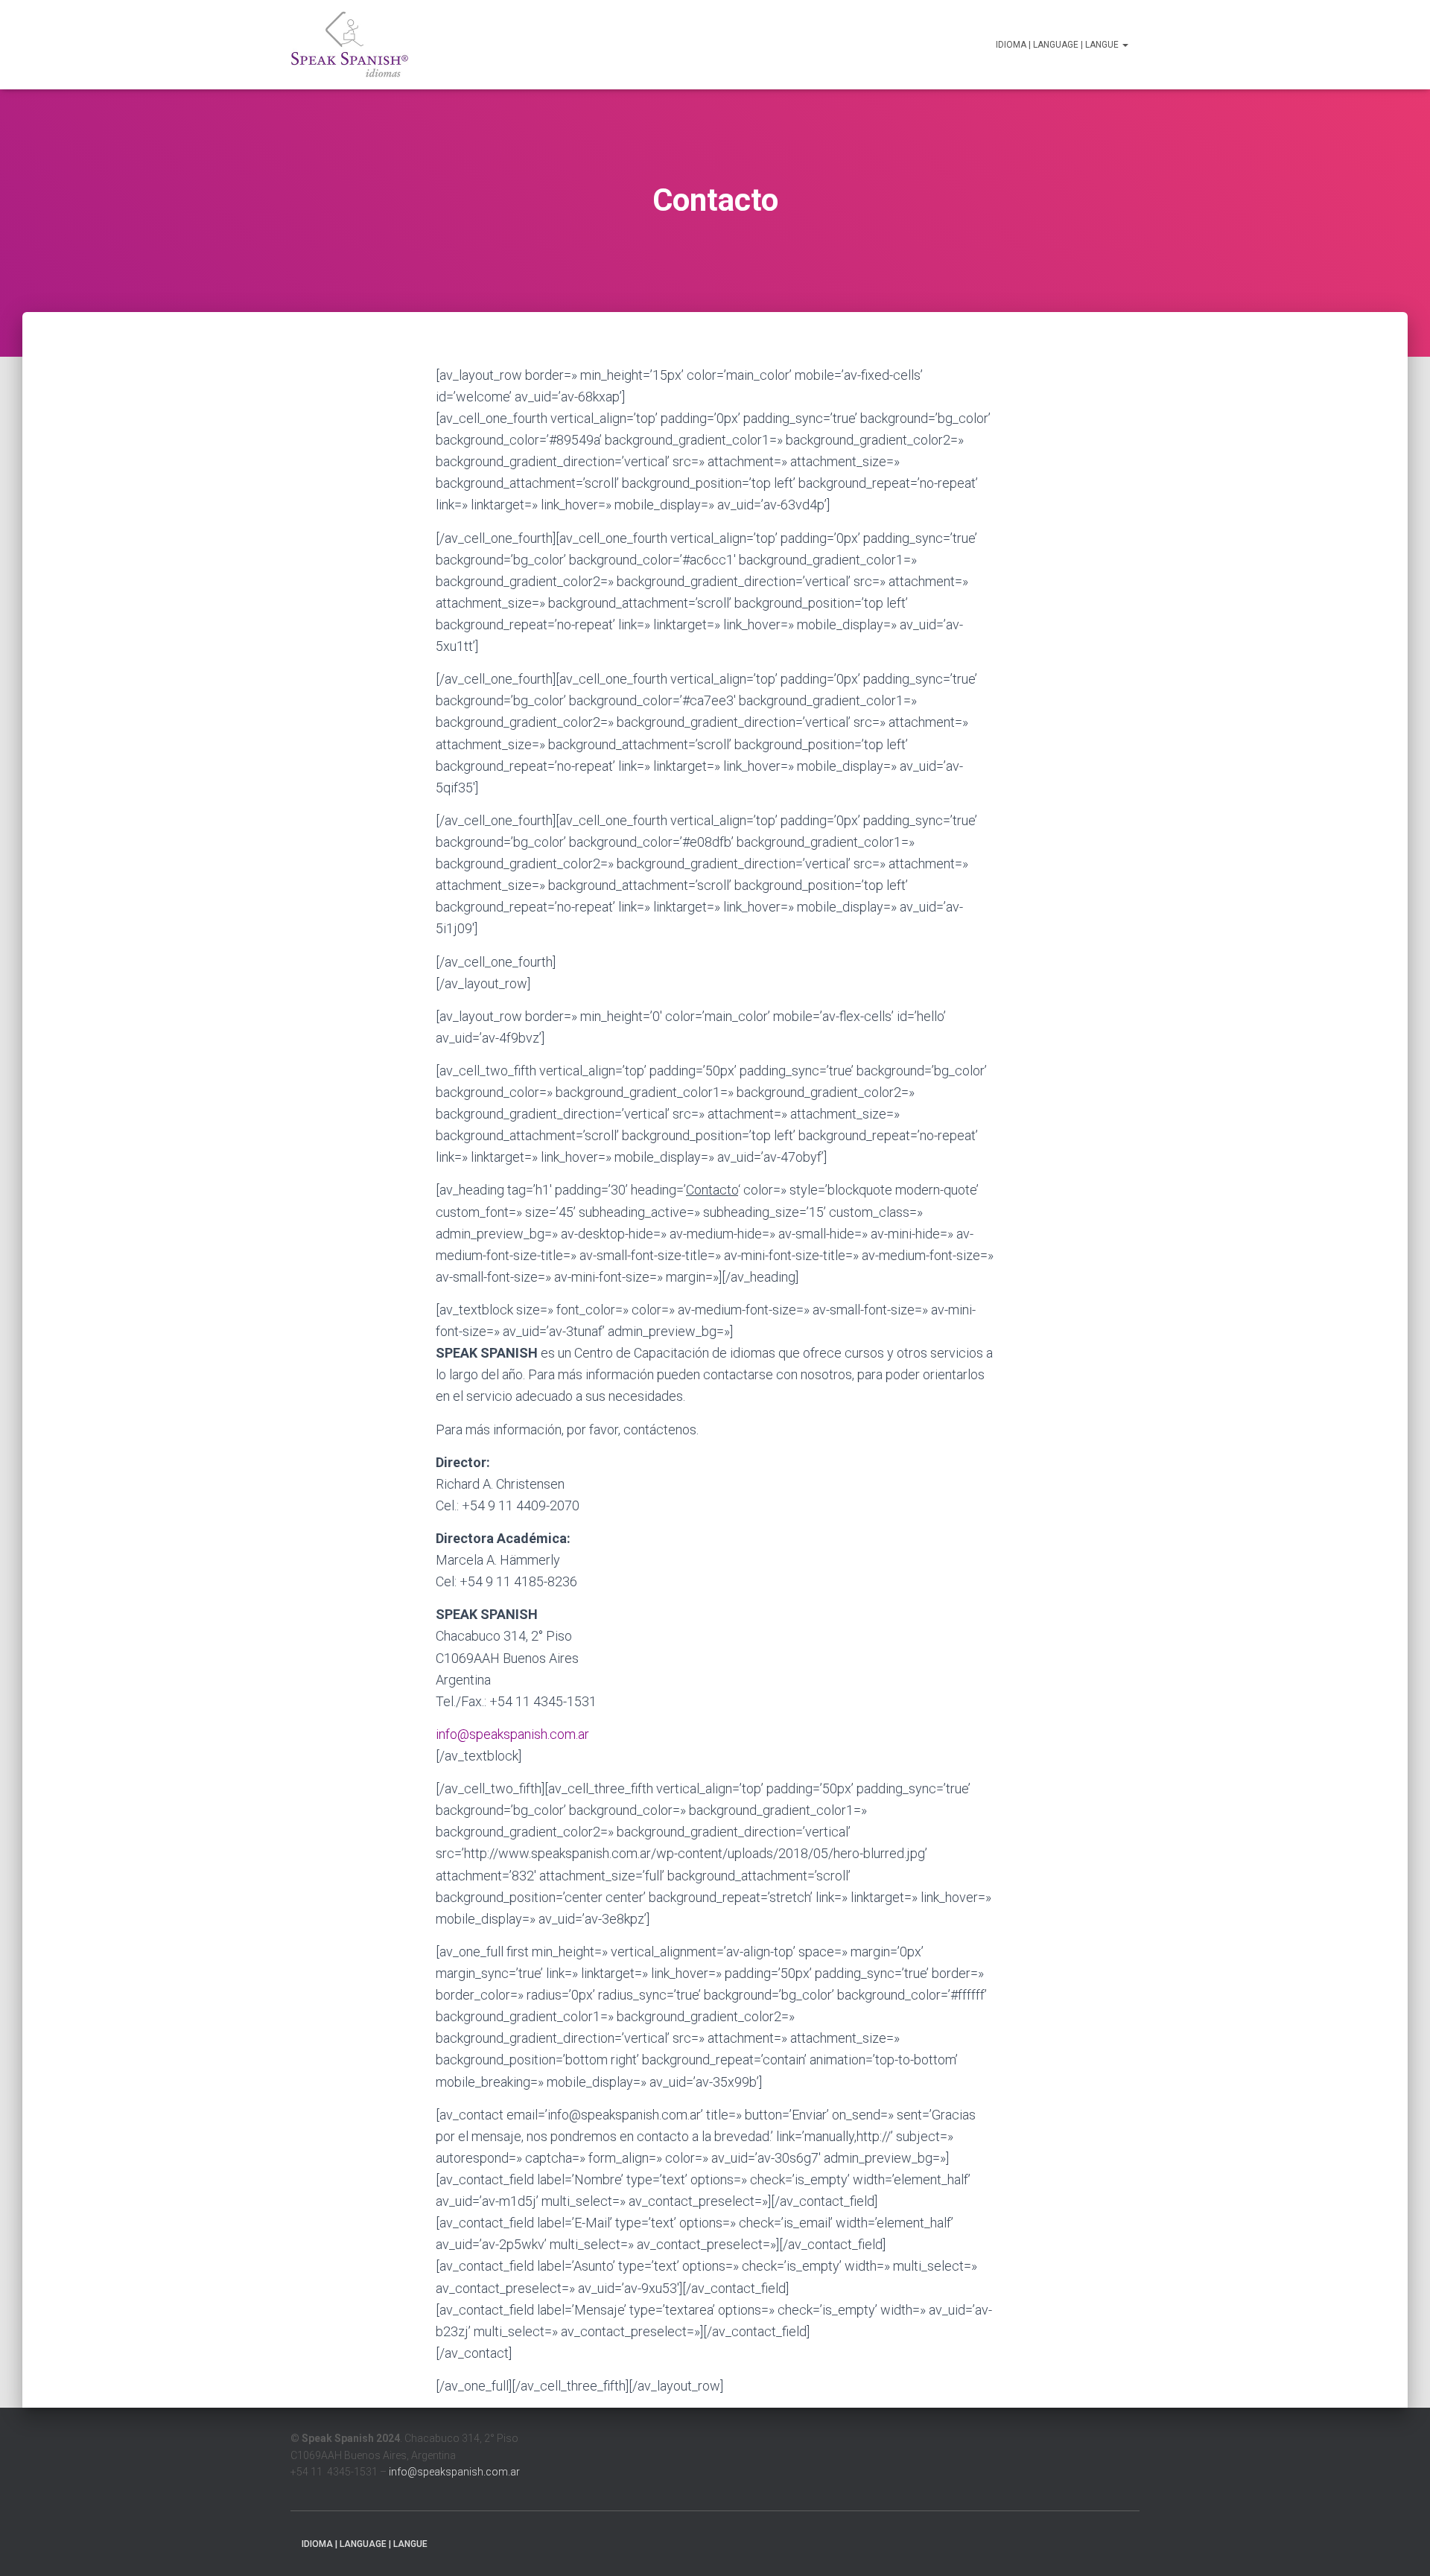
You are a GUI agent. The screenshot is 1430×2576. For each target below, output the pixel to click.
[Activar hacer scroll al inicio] (1401, 2546)
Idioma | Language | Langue (1058, 45)
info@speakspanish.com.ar (512, 1734)
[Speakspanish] (350, 45)
